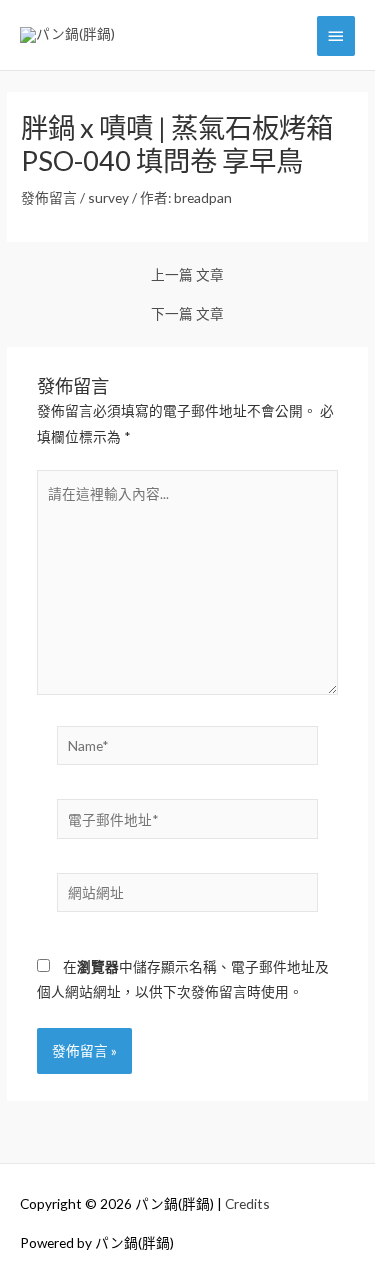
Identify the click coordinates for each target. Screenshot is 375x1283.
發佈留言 (49, 197)
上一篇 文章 (187, 275)
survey (108, 197)
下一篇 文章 (187, 314)
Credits (247, 1203)
